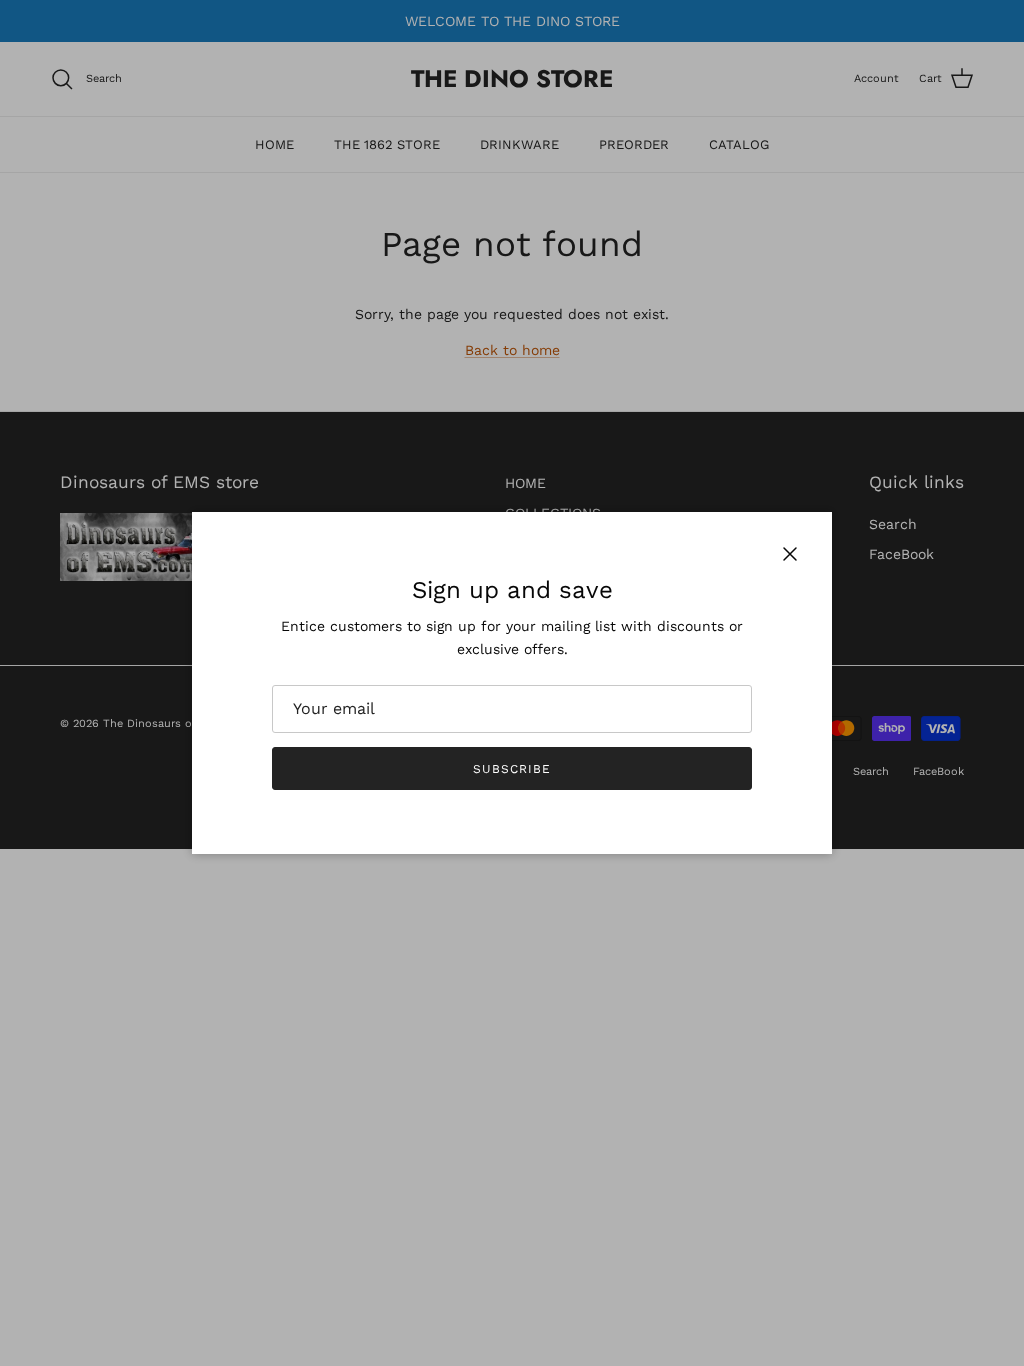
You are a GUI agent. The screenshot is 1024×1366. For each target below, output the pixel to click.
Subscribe (512, 769)
